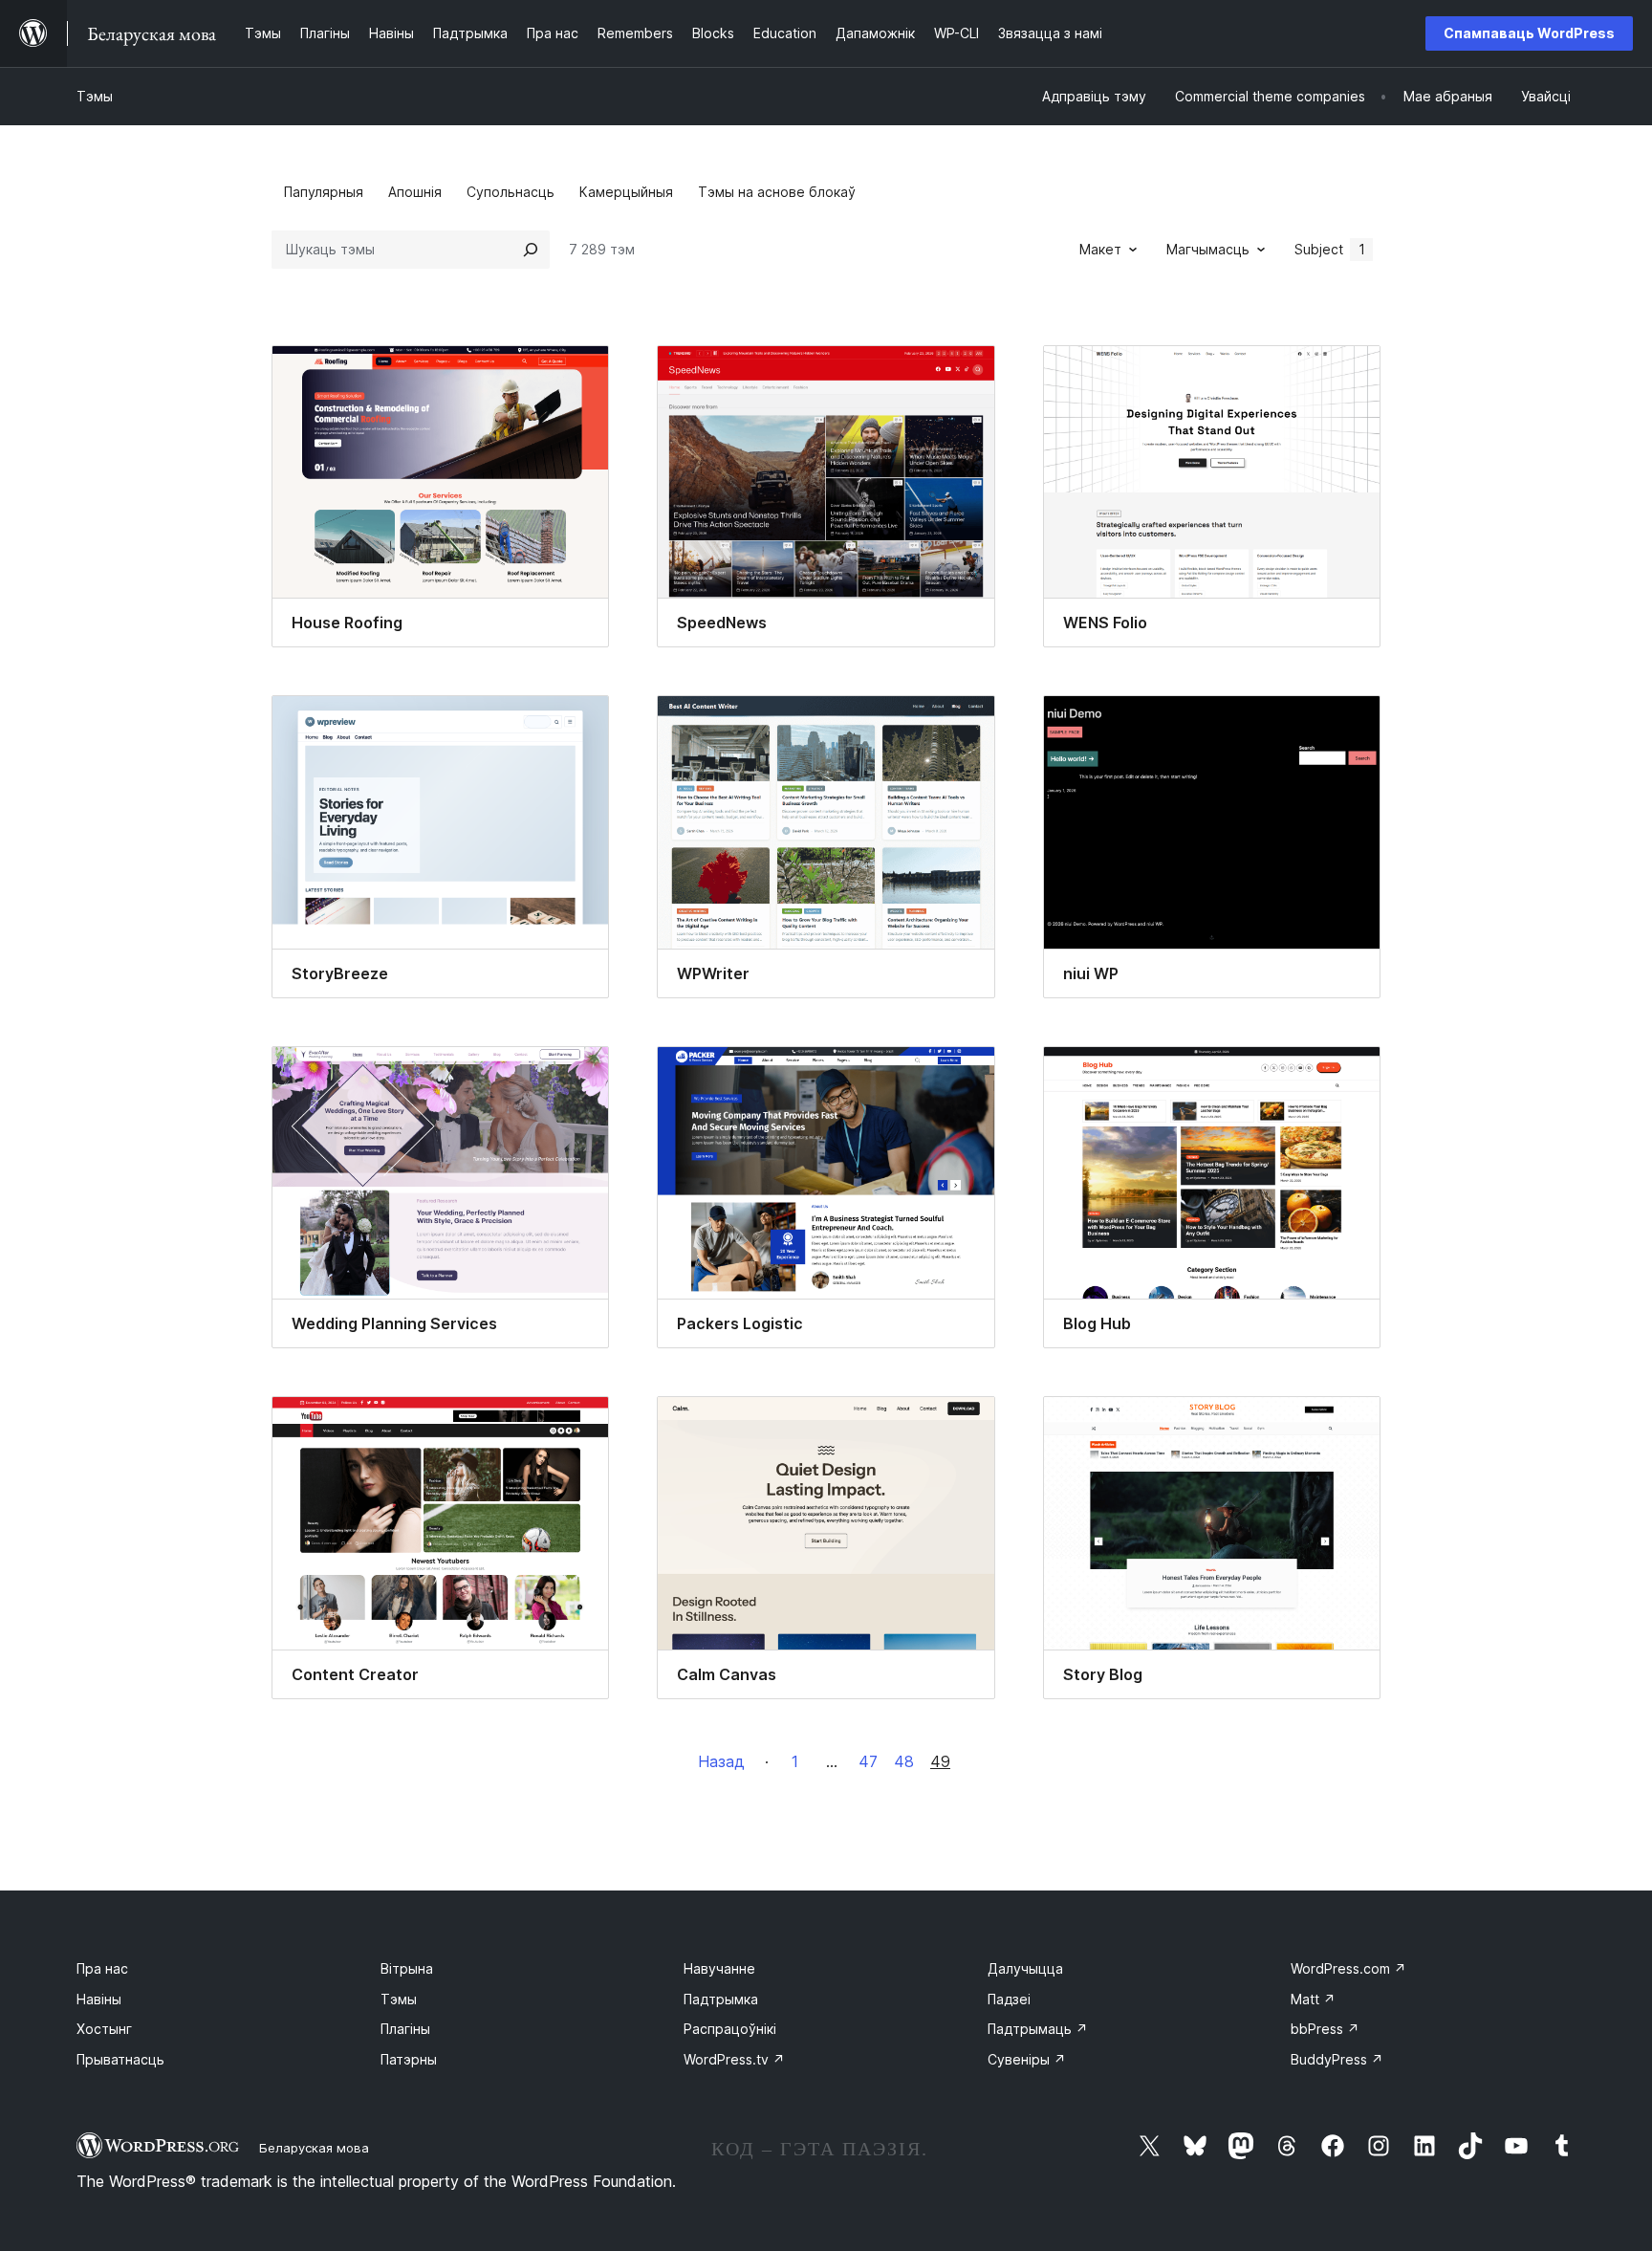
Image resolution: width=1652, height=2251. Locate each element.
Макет (1100, 249)
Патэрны (409, 2059)
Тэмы (95, 96)
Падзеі (1009, 1999)
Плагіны (405, 2029)
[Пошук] (531, 250)
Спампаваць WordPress (1529, 33)
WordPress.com (1348, 1968)
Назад (721, 1761)
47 (868, 1761)
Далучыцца (1025, 1968)
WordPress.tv (734, 2059)
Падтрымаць (1038, 2029)
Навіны (99, 1999)
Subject (1330, 249)
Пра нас (102, 1968)
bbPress (1325, 2029)
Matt (1313, 1999)
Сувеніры (1027, 2059)
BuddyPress (1337, 2059)
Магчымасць (1208, 249)
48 (904, 1761)
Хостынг (104, 2029)
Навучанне (719, 1968)
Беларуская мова (314, 2148)
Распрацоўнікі (730, 2029)
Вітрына (407, 1968)
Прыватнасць (120, 2059)
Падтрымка (721, 1999)
